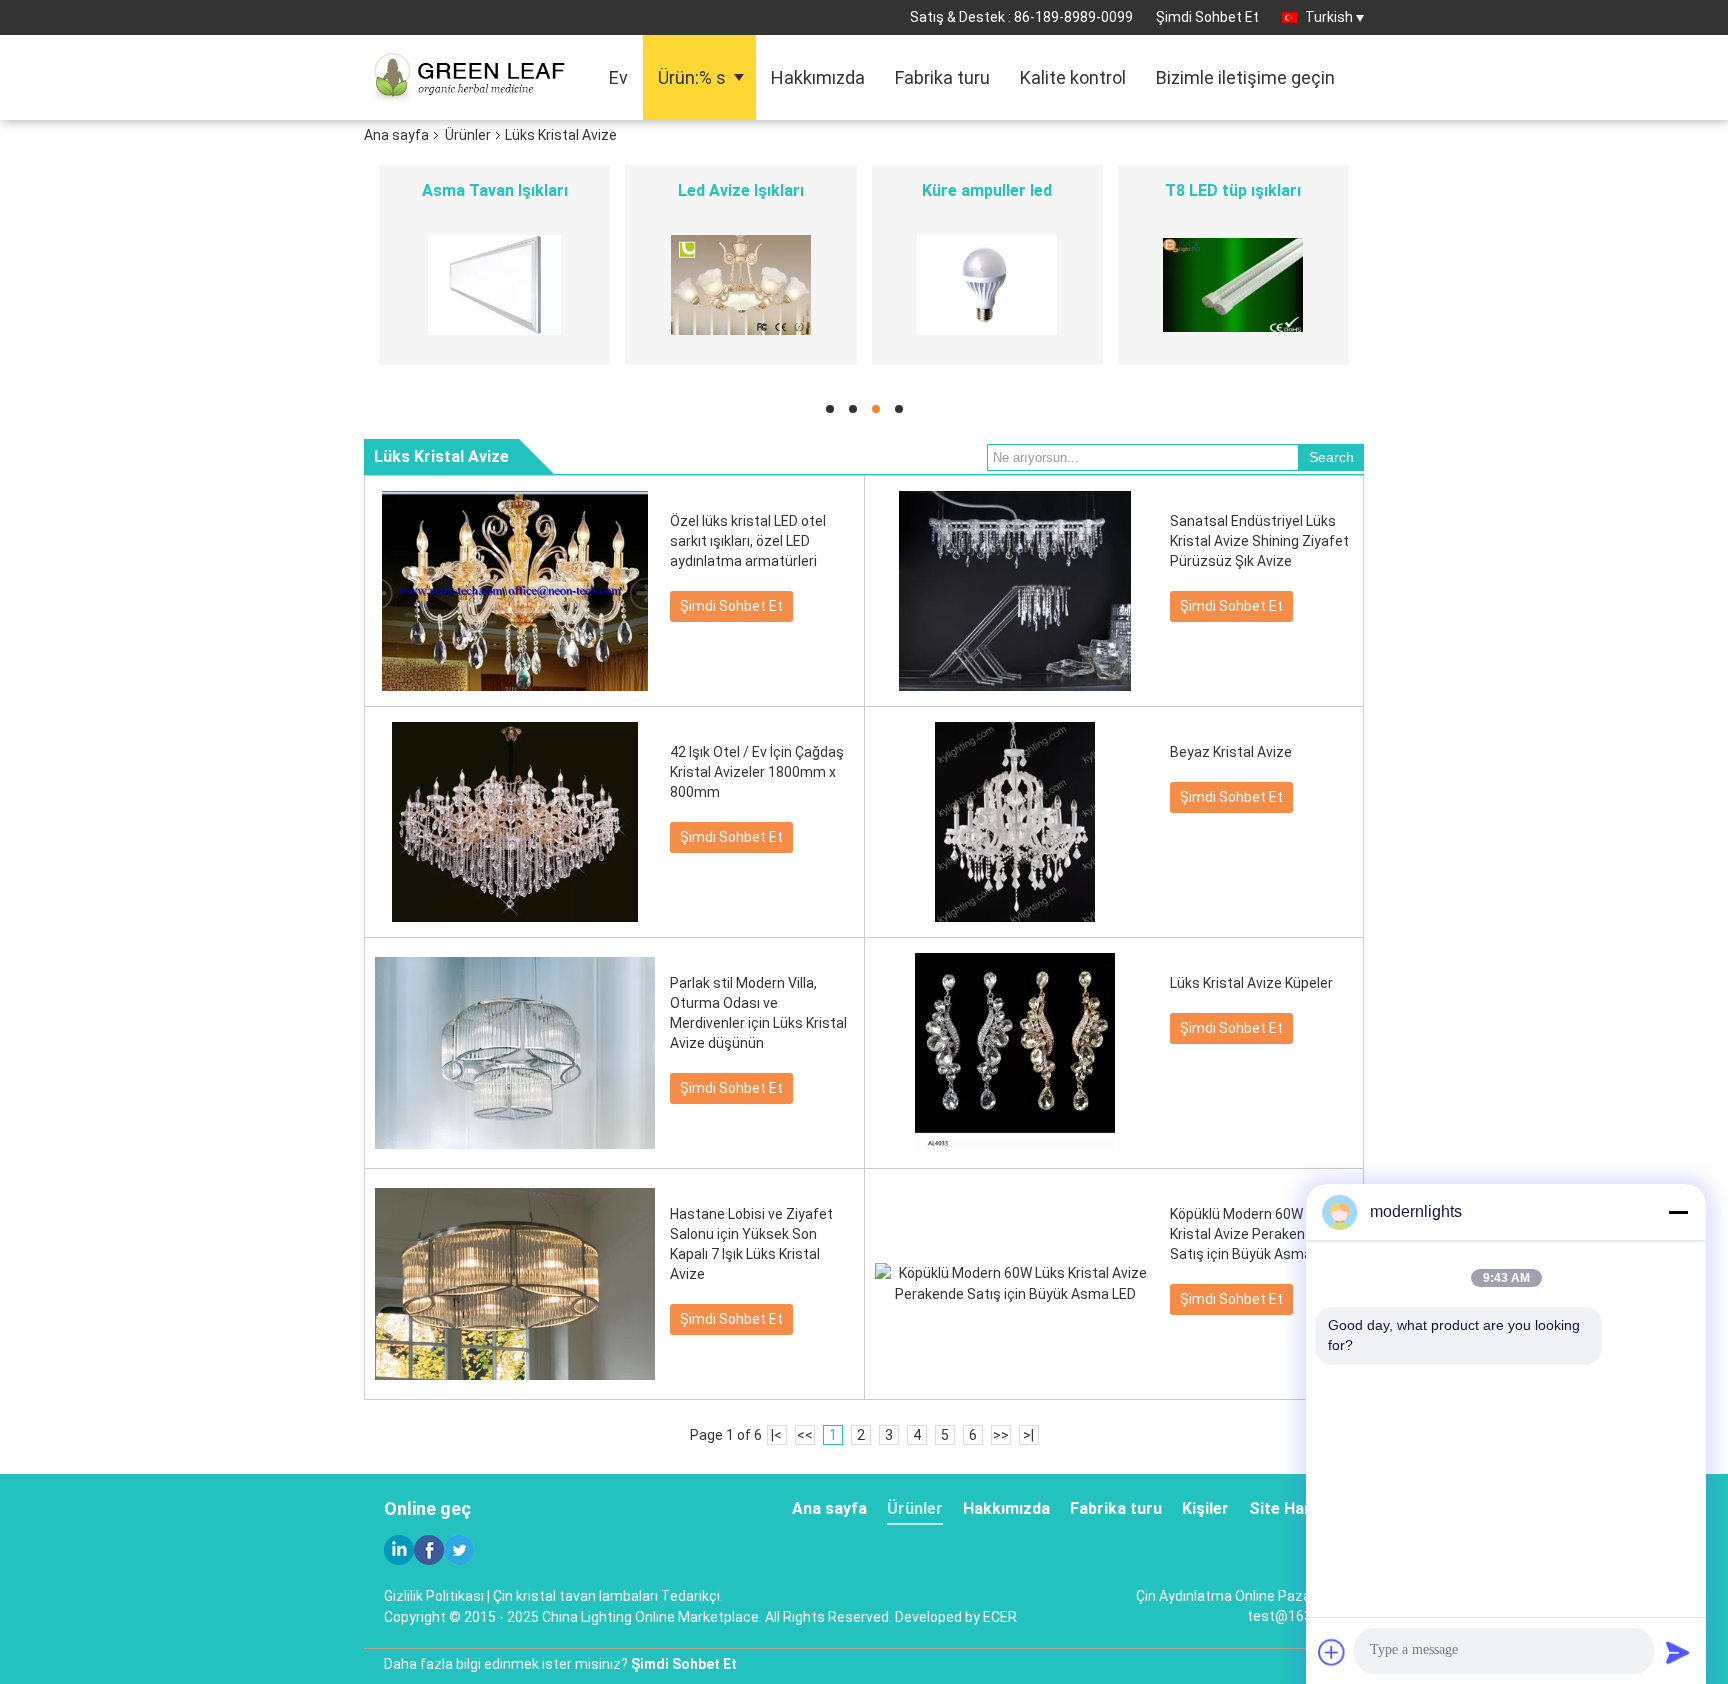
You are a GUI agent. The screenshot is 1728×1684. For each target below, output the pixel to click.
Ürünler (468, 135)
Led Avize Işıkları (741, 190)
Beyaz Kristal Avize (1231, 752)
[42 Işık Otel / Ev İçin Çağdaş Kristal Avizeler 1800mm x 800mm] (515, 822)
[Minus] (1678, 1212)
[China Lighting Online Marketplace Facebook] (429, 1550)
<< (805, 1435)
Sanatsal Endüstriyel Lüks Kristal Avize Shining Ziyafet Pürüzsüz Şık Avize (1259, 541)
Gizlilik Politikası (434, 1596)
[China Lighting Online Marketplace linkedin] (399, 1550)
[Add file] (1332, 1652)
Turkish (1329, 17)
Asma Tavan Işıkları (495, 190)
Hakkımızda (818, 77)
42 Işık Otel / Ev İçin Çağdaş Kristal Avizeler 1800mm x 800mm (757, 772)
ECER (1000, 1617)
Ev (618, 77)
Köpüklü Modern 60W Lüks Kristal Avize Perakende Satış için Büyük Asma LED (1254, 1234)
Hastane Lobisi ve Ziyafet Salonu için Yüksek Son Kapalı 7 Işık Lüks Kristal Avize (751, 1244)
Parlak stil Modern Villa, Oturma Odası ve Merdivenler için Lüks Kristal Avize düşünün (758, 1013)
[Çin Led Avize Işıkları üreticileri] (740, 285)
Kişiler (1205, 1508)
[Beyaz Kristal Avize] (1015, 822)
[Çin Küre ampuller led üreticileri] (987, 285)
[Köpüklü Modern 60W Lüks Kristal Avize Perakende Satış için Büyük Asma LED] (1015, 1284)
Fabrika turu (942, 77)
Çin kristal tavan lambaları (575, 1596)
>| (1028, 1435)
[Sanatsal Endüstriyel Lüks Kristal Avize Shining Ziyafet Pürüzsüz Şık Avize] (1015, 591)
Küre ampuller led (987, 190)
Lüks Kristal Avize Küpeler (1251, 983)
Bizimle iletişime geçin (1245, 77)
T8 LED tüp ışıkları (1233, 190)
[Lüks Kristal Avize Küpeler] (1015, 1053)
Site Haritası (1296, 1508)
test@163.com (1295, 1616)
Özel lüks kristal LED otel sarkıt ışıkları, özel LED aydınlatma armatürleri (748, 541)
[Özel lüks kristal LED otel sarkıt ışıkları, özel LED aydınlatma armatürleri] (515, 591)
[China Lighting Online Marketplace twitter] (459, 1550)
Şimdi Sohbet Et (1207, 17)
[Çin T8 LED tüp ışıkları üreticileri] (1233, 285)
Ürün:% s (692, 77)
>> (1001, 1435)
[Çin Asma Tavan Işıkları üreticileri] (494, 285)
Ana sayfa (396, 135)
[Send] (1678, 1652)
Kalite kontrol (1073, 77)
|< (776, 1435)
